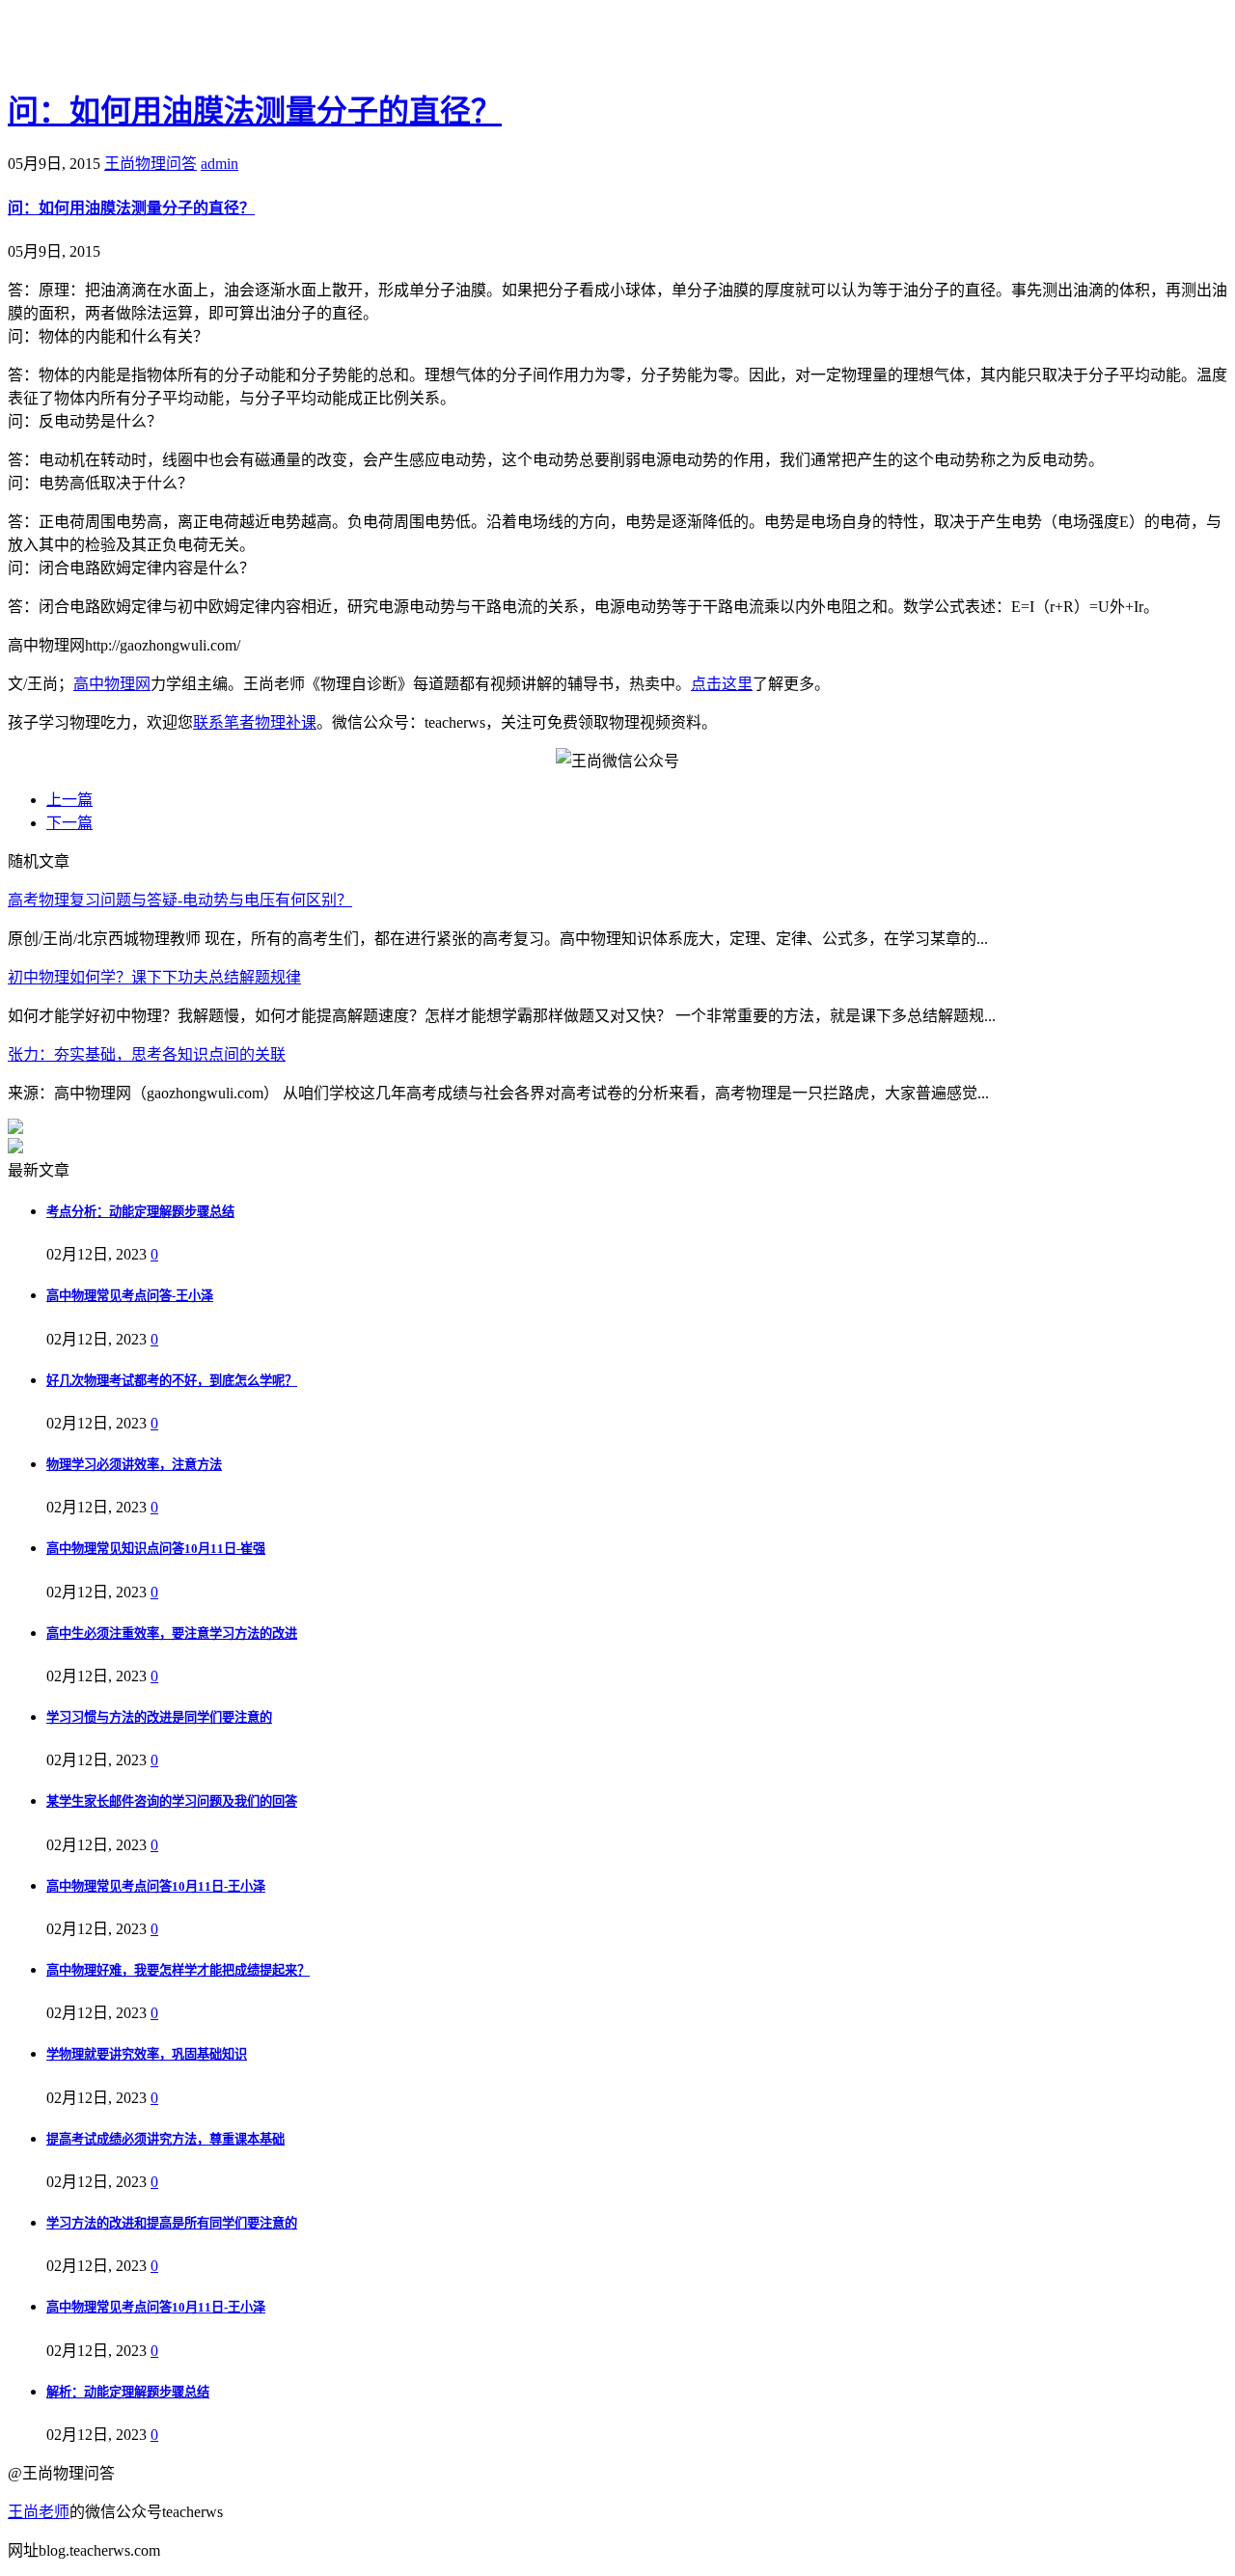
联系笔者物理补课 (255, 722)
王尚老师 (39, 2512)
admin (220, 164)
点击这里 (722, 684)
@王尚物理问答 (115, 45)
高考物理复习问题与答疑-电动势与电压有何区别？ (180, 900)
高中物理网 (112, 684)
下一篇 (69, 823)
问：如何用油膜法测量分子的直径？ (255, 111)
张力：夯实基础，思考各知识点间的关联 (147, 1054)
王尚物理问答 (151, 164)
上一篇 (69, 800)
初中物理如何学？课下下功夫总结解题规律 (154, 977)
